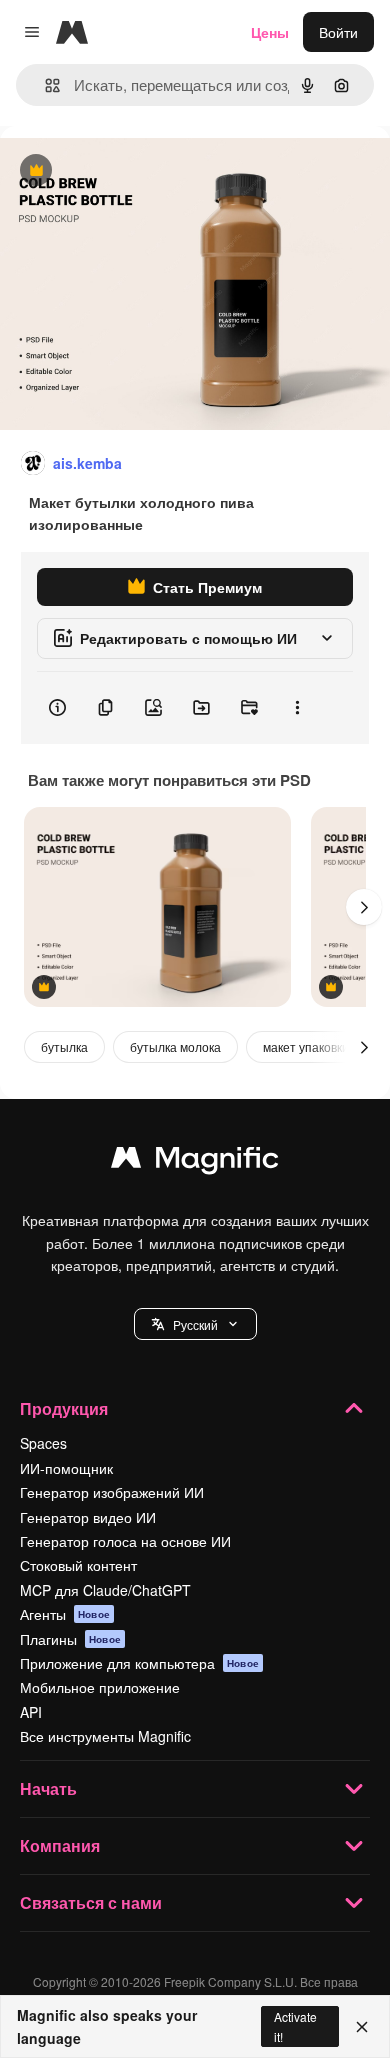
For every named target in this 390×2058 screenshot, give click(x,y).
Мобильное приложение (100, 1687)
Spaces (43, 1443)
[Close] (362, 2027)
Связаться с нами (91, 1902)
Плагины (70, 1639)
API (31, 1712)
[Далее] (364, 907)
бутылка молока (175, 1046)
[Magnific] (195, 1162)
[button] (195, 1324)
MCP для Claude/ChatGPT (105, 1590)
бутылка (64, 1046)
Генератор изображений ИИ (112, 1492)
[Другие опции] (297, 708)
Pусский (195, 1324)
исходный (134, 171)
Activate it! (295, 2026)
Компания (60, 1845)
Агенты (65, 1614)
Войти (338, 32)
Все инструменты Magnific (105, 1736)
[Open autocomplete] (44, 85)
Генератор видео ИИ (88, 1517)
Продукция (64, 1408)
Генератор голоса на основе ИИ (125, 1541)
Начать (48, 1788)
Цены (270, 32)
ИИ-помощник (66, 1468)
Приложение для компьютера (139, 1663)
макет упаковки (306, 1046)
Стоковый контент (78, 1565)
